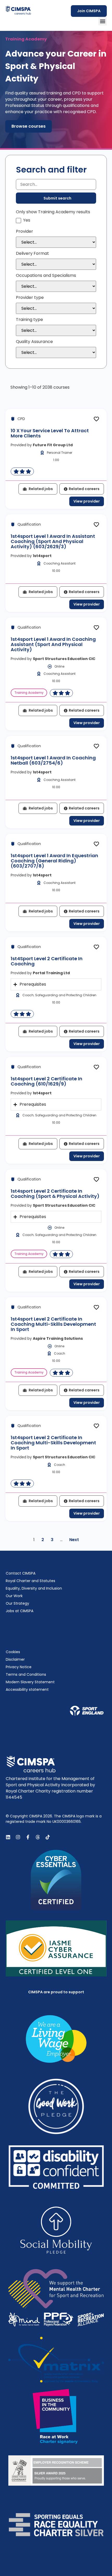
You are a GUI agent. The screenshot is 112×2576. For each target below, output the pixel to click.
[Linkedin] (8, 1837)
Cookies (13, 1652)
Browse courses (29, 126)
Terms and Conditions (26, 1674)
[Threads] (38, 1837)
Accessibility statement (27, 1689)
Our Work (14, 1596)
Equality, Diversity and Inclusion (34, 1588)
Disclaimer (15, 1659)
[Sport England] (87, 1711)
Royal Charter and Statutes (30, 1581)
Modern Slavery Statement (30, 1682)
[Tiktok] (48, 1837)
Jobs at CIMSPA (20, 1611)
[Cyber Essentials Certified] (56, 1880)
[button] (102, 21)
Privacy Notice (19, 1667)
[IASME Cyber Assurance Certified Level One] (56, 1948)
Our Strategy (17, 1603)
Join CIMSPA (89, 11)
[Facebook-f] (28, 1837)
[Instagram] (18, 1837)
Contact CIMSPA (21, 1573)
